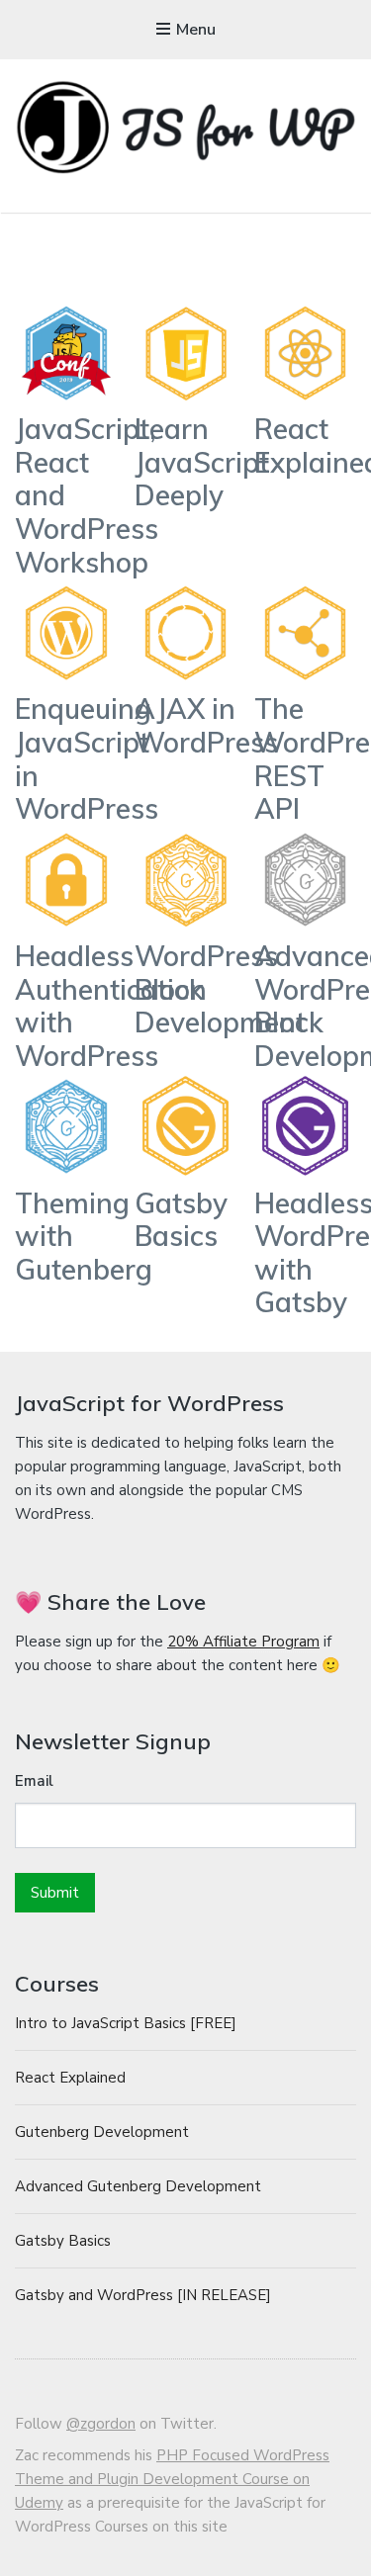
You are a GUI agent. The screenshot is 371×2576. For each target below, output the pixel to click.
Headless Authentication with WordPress (111, 1006)
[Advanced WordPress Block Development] (306, 884)
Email (34, 1781)
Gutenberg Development (102, 2132)
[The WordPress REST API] (306, 637)
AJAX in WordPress (206, 725)
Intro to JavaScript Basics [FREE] (126, 2023)
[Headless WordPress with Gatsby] (306, 1130)
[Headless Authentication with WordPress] (66, 884)
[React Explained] (306, 357)
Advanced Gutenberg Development (138, 2186)
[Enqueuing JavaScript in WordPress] (66, 637)
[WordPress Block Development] (186, 884)
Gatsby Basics (181, 1220)
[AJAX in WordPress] (186, 637)
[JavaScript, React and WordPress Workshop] (66, 357)
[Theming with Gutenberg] (66, 1130)
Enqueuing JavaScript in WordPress (87, 758)
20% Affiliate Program (243, 1642)
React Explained (70, 2078)
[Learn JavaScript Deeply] (186, 357)
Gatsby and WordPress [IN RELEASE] (143, 2295)
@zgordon (101, 2424)
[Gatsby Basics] (186, 1130)
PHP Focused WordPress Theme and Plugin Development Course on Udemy (172, 2479)
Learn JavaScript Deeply (202, 462)
